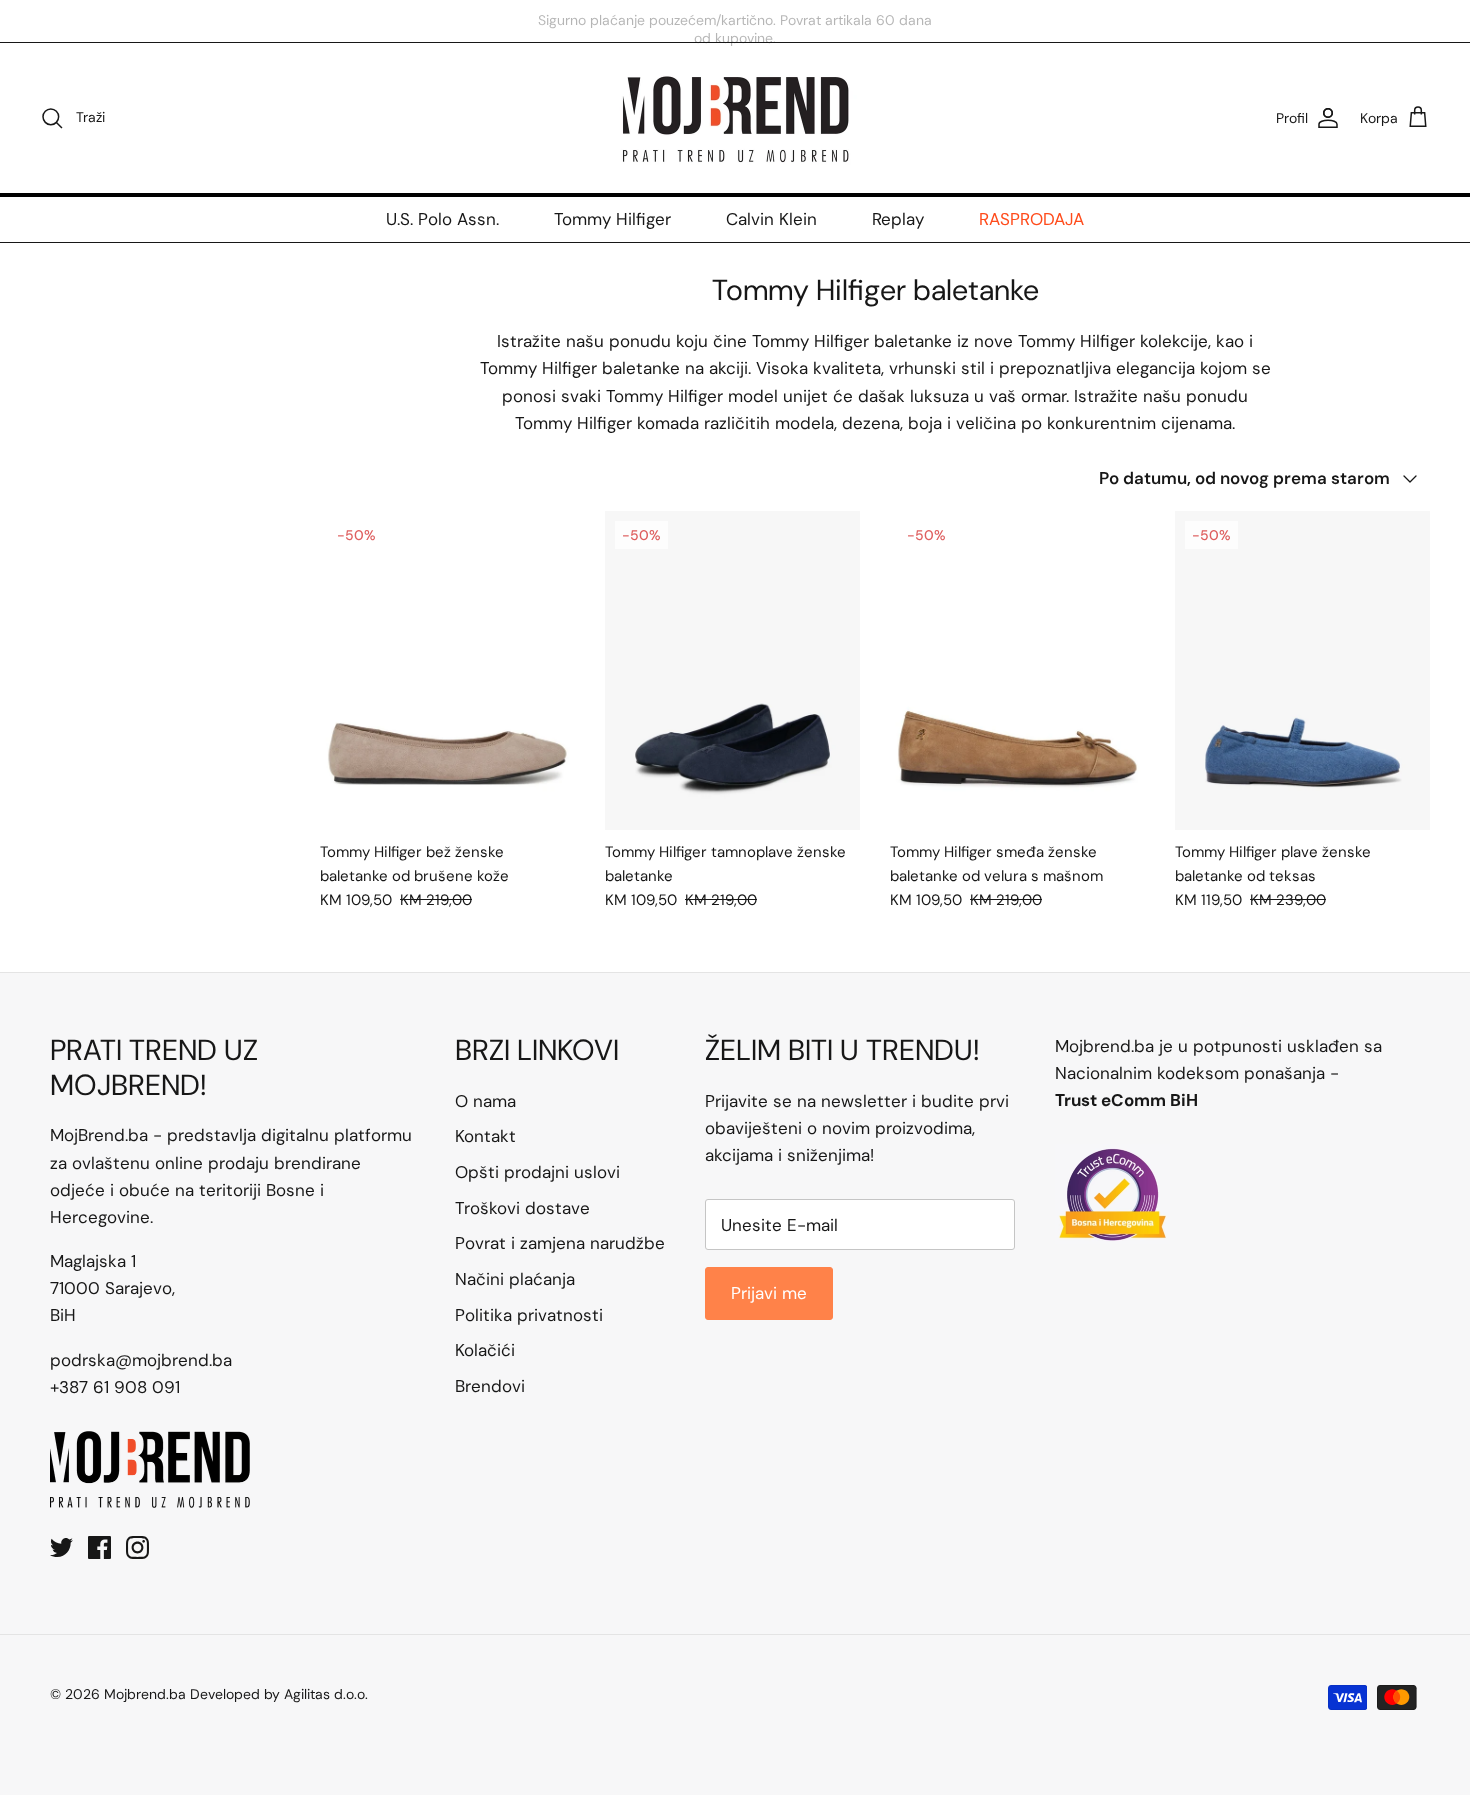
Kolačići (485, 1350)
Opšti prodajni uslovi (537, 1172)
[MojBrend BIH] (735, 118)
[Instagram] (137, 1547)
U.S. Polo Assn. (442, 219)
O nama (485, 1101)
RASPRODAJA (1031, 219)
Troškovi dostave (522, 1208)
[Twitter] (61, 1547)
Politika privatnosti (529, 1315)
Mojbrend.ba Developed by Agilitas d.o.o (234, 1694)
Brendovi (490, 1386)
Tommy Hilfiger (612, 219)
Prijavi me (769, 1293)
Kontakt (485, 1136)
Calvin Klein (771, 219)
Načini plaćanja (515, 1279)
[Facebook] (99, 1547)
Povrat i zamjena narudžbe (560, 1243)
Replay (898, 219)
